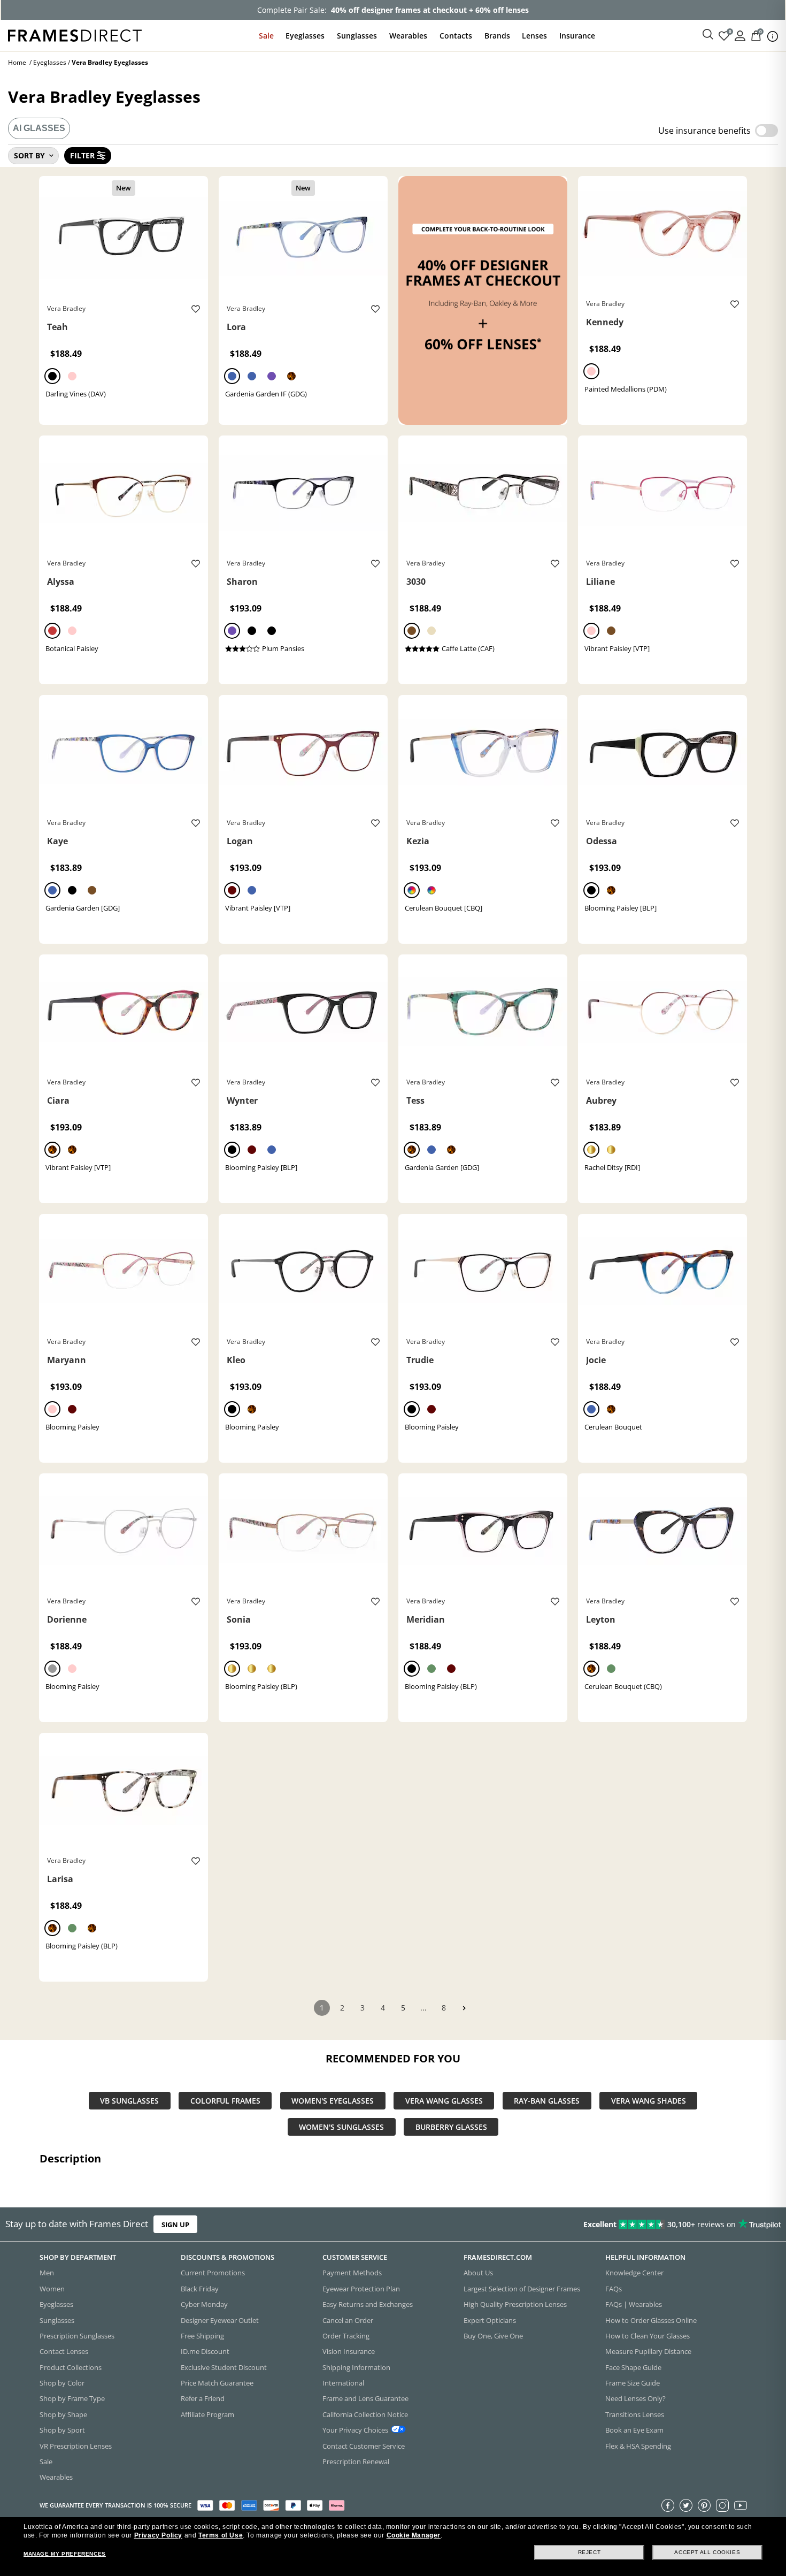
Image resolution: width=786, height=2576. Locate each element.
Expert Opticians (490, 2320)
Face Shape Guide (633, 2367)
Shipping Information (356, 2367)
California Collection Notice (365, 2414)
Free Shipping (202, 2336)
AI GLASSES (39, 128)
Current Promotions (213, 2273)
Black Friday (200, 2289)
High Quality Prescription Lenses (515, 2304)
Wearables (408, 36)
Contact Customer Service (364, 2445)
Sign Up (175, 2224)
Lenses (534, 36)
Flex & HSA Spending (638, 2445)
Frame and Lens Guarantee (365, 2398)
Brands (497, 36)
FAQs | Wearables (634, 2304)
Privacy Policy (158, 2535)
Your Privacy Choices (355, 2430)
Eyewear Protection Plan (361, 2289)
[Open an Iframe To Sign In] (740, 35)
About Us (478, 2273)
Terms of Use (221, 2535)
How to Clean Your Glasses (648, 2336)
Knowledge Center (634, 2273)
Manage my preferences (65, 2554)
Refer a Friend (203, 2398)
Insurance (577, 36)
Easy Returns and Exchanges (368, 2304)
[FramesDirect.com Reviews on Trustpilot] (619, 2224)
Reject (589, 2552)
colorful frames (225, 2101)
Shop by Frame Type (72, 2398)
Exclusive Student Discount (224, 2367)
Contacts (456, 36)
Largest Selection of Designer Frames (522, 2289)
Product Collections (71, 2367)
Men (47, 2273)
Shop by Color (62, 2383)
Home (17, 62)
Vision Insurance (349, 2351)
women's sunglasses (341, 2127)
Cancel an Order (348, 2320)
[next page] (464, 2008)
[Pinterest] (704, 2505)
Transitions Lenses (635, 2414)
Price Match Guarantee (217, 2383)
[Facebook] (668, 2505)
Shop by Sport (62, 2430)
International (343, 2383)
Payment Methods (352, 2273)
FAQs (614, 2289)
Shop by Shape (63, 2414)
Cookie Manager (414, 2535)
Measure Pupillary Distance (648, 2351)
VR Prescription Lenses (76, 2445)
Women (52, 2289)
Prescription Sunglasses (77, 2336)
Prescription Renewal (356, 2462)
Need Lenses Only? (635, 2398)
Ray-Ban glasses (547, 2101)
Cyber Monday (204, 2304)
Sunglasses (357, 36)
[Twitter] (686, 2505)
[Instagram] (722, 2505)
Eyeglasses (305, 36)
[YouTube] (741, 2505)
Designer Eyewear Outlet (220, 2320)
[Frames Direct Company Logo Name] (75, 35)
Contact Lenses (64, 2351)
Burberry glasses (451, 2127)
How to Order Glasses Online (651, 2320)
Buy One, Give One (493, 2336)
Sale (266, 36)
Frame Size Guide (633, 2383)
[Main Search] (708, 35)
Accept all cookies (707, 2552)
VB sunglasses (129, 2101)
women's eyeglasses (333, 2101)
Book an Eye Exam (634, 2430)
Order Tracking (346, 2336)
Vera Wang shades (649, 2101)
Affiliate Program (207, 2414)
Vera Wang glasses (444, 2101)
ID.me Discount (205, 2351)
